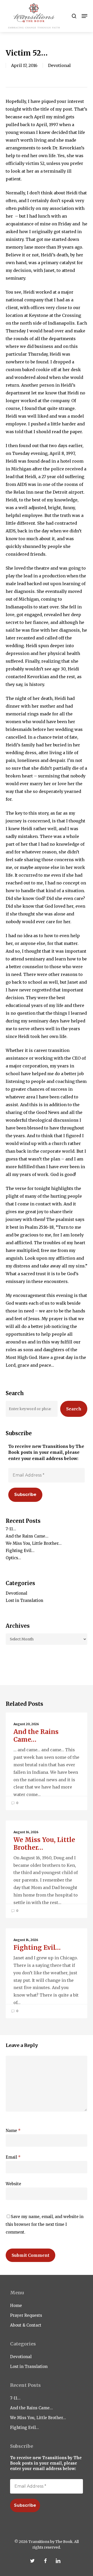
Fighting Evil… (20, 1551)
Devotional (59, 65)
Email (13, 2157)
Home (16, 2306)
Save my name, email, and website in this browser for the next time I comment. (45, 2224)
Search (74, 1409)
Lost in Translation (24, 1600)
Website (13, 2184)
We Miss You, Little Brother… (34, 1543)
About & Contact (26, 2325)
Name (13, 2131)
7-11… (11, 1529)
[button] (84, 16)
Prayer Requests (26, 2315)
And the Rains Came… (27, 1536)
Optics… (13, 1558)
